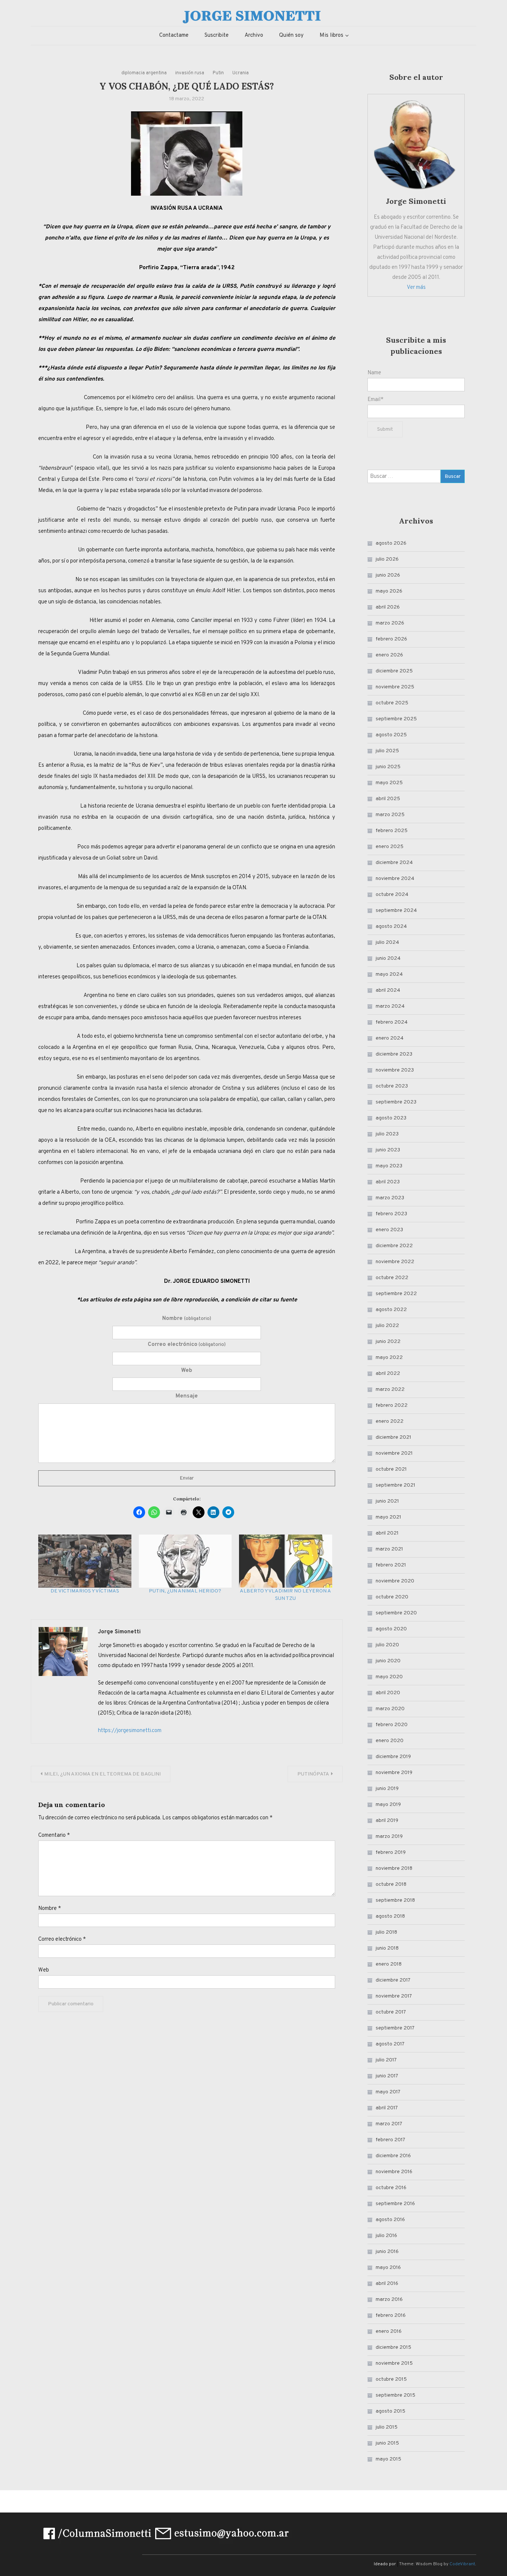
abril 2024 (388, 990)
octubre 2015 (391, 2379)
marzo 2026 (390, 623)
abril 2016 (387, 2284)
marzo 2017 (389, 2124)
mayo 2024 (389, 974)
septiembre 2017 (395, 2028)
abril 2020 (388, 1693)
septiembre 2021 (395, 1485)
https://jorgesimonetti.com (130, 1731)
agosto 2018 (390, 1916)
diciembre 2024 (394, 863)
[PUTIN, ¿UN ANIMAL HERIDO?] (185, 1561)
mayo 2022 (389, 1358)
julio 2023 (387, 1134)
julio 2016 (386, 2236)
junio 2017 (387, 2076)
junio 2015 (387, 2443)
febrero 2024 (392, 1022)
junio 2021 (387, 1501)
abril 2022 (388, 1374)
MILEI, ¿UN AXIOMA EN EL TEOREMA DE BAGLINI (102, 1774)
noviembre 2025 (395, 687)
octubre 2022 (392, 1278)
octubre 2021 (391, 1469)
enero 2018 (389, 1964)
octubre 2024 (392, 895)
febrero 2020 (392, 1725)
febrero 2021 (391, 1565)
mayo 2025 (389, 783)
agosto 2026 (391, 543)
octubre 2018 (391, 1884)
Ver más (416, 288)
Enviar (187, 1478)
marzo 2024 (390, 1006)
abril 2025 (388, 799)
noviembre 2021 (394, 1453)
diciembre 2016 (393, 2156)
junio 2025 (388, 767)
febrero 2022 (392, 1406)
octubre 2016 (391, 2188)
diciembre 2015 (393, 2347)
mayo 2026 (389, 591)
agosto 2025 (391, 735)
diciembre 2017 (393, 1980)
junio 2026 (388, 575)
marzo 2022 (390, 1390)
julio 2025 (387, 751)
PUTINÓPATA (313, 1774)
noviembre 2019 (394, 1773)
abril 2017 (387, 2108)
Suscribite (217, 35)
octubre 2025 (392, 703)
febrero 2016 (391, 2316)
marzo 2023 (390, 1198)
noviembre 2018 (394, 1869)
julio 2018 (386, 1932)
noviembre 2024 (395, 879)
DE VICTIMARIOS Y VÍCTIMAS (85, 1591)
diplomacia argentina (144, 73)
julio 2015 (387, 2427)
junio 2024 (388, 958)
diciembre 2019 (393, 1757)
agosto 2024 (391, 927)
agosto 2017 (390, 2044)
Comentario (54, 1835)
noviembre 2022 (395, 1262)
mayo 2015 (388, 2459)
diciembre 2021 (393, 1437)
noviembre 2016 (394, 2172)
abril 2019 (387, 1821)
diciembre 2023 (394, 1054)
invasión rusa (190, 73)
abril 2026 (388, 607)
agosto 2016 (390, 2220)
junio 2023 (388, 1150)
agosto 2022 (391, 1310)
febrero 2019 (391, 1853)
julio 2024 (387, 943)
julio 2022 (387, 1326)
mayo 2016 (388, 2268)
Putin (218, 73)
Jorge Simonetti (119, 1632)
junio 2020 (388, 1661)
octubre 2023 (392, 1086)
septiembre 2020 (396, 1613)
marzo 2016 (389, 2300)
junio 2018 (387, 1948)
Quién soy (291, 35)
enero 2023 (389, 1230)
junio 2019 (387, 1789)
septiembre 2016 (395, 2204)
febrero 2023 (391, 1214)
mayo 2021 (388, 1517)
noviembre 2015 (394, 2363)
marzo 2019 (389, 1837)
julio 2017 (386, 2060)
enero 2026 (389, 655)
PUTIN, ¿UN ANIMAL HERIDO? (185, 1591)
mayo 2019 (388, 1805)
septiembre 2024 (396, 911)
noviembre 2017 (394, 1996)
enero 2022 (390, 1421)
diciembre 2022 (394, 1246)
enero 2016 (389, 2332)
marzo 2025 (390, 815)
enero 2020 (390, 1741)
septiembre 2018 (395, 1900)
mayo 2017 (388, 2092)
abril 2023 (388, 1182)
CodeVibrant (462, 2564)
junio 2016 (387, 2252)
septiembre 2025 (396, 719)
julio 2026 (387, 559)
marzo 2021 (389, 1549)
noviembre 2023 (395, 1070)
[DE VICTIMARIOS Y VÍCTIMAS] (85, 1561)
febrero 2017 (390, 2140)
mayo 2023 (389, 1166)
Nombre (187, 1319)
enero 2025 (390, 847)
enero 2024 (390, 1038)
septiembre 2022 (396, 1294)
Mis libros (331, 35)
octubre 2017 (391, 2012)
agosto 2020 (391, 1629)
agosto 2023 (391, 1118)
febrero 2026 (391, 639)
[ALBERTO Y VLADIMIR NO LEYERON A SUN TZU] (286, 1561)
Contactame (174, 35)
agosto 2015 (390, 2411)
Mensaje (187, 1396)
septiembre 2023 (396, 1102)
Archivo (254, 35)
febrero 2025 (392, 831)
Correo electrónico (187, 1345)
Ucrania (241, 73)
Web (187, 1371)
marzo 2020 (390, 1709)
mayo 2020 (389, 1677)
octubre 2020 (392, 1597)
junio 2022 (388, 1342)
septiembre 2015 (395, 2395)
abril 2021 (387, 1533)
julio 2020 (387, 1645)
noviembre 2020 (395, 1581)
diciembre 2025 (394, 671)
